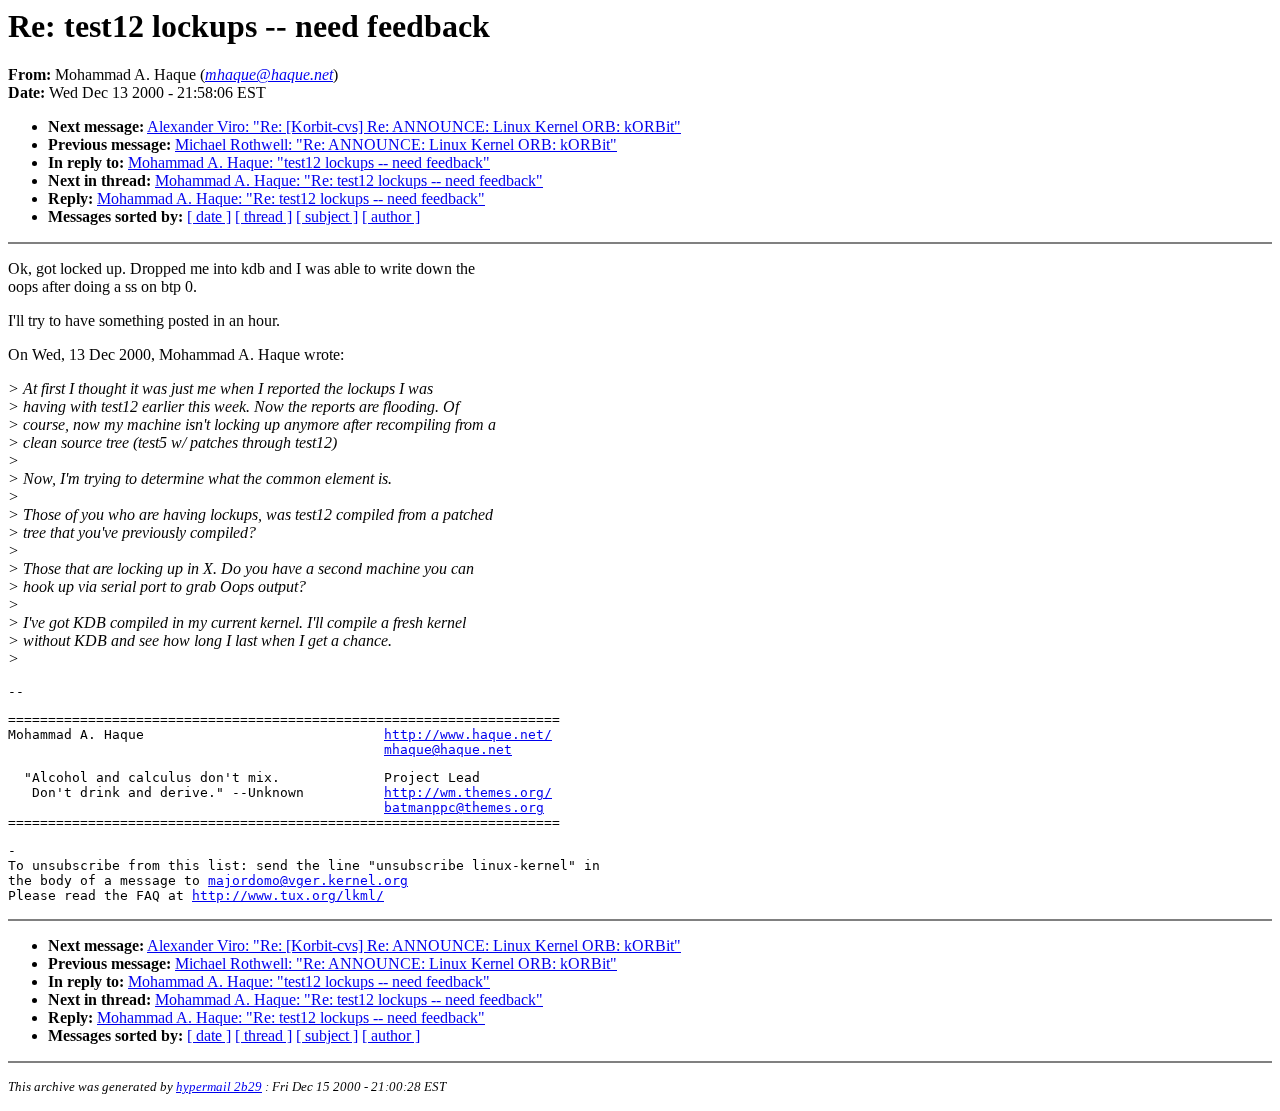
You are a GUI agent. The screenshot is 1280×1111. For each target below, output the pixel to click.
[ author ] (391, 216)
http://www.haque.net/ (468, 734)
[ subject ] (327, 216)
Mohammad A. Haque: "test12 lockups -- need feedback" (309, 162)
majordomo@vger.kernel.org (308, 880)
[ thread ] (263, 216)
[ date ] (209, 216)
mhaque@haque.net (448, 749)
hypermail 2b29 (219, 1086)
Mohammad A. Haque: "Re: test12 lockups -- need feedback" (349, 180)
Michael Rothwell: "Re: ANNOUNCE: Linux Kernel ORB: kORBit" (396, 144)
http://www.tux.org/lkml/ (288, 895)
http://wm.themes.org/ (468, 792)
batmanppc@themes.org (464, 807)
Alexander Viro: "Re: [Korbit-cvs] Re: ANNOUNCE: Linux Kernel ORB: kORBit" (414, 126)
